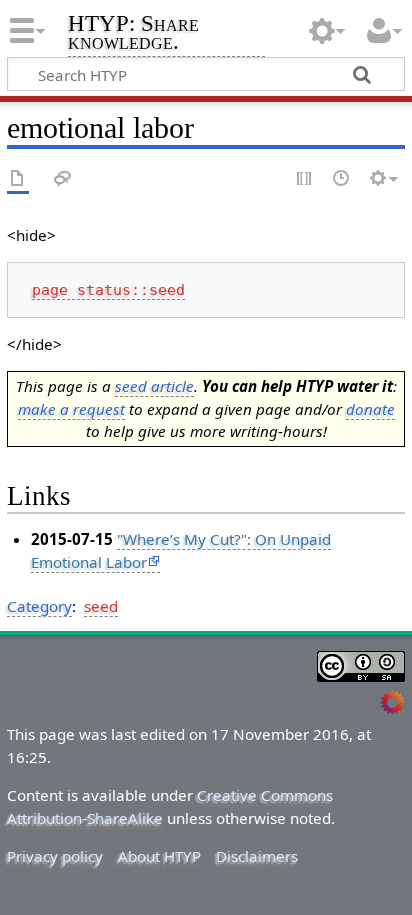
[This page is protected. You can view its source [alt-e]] (305, 179)
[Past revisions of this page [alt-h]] (342, 179)
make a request (71, 409)
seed (101, 606)
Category (39, 606)
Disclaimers (257, 856)
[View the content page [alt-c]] (18, 179)
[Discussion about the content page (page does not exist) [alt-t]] (63, 179)
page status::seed (108, 290)
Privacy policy (55, 856)
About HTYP (159, 856)
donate (370, 409)
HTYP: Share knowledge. (133, 34)
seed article (154, 386)
